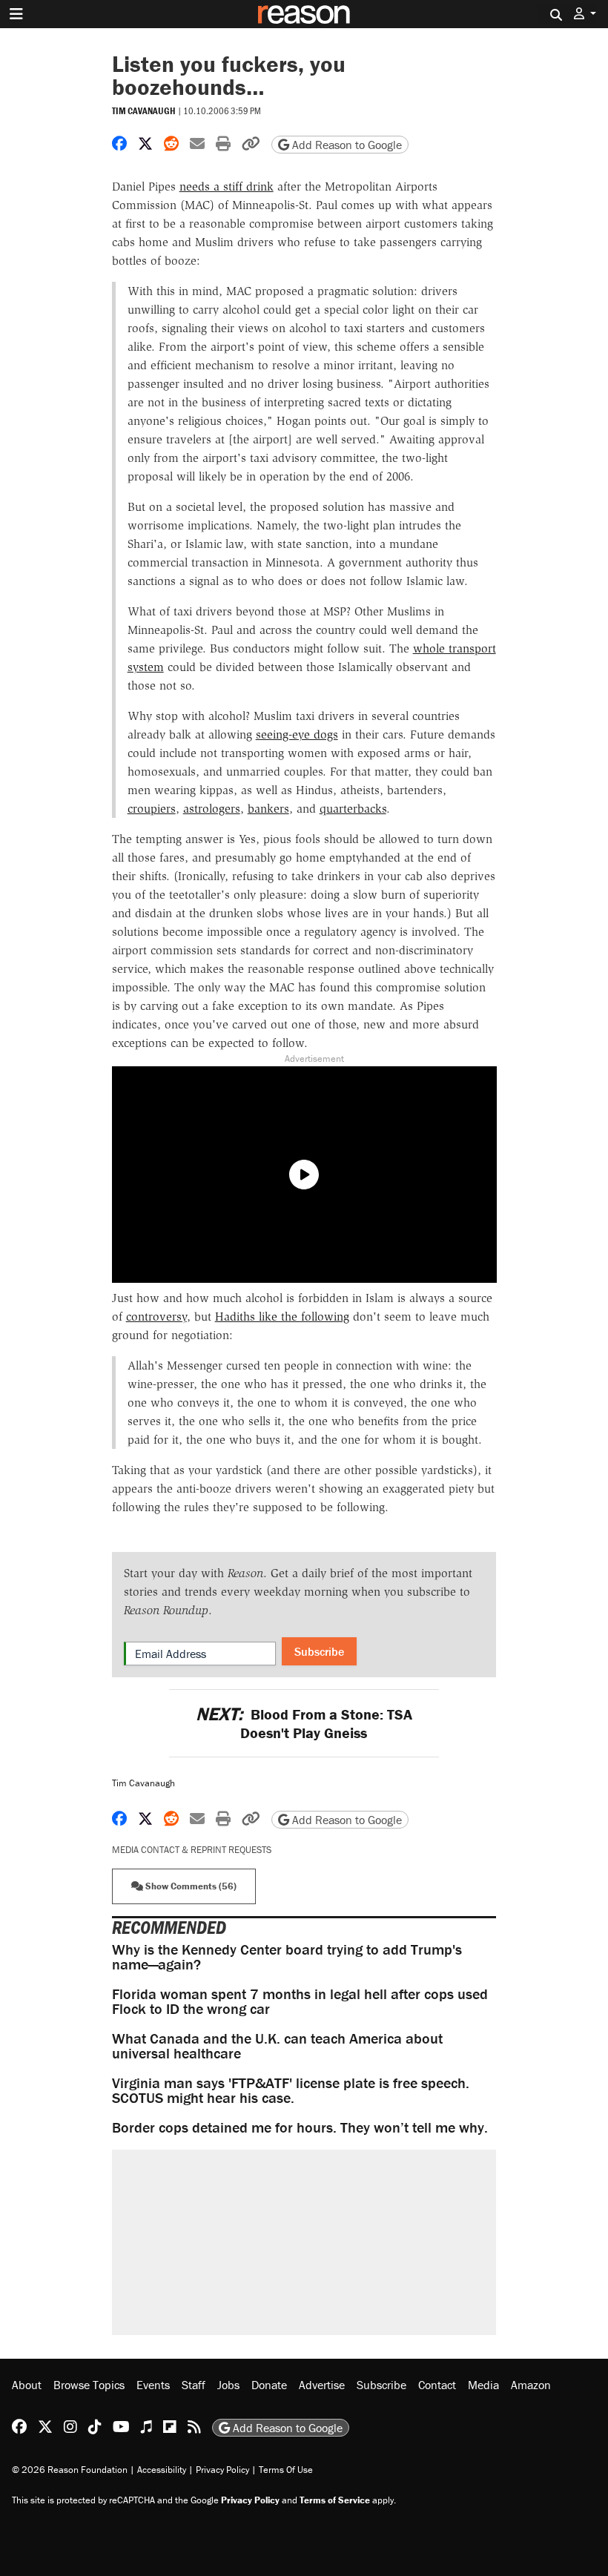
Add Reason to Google (346, 145)
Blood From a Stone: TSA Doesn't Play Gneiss (304, 1723)
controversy (156, 1317)
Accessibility (162, 2470)
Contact (437, 2385)
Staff (194, 2385)
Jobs (228, 2385)
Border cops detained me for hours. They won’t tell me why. (300, 2127)
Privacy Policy (222, 2470)
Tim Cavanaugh (144, 111)
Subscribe (319, 1651)
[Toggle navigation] (16, 14)
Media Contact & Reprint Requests (192, 1850)
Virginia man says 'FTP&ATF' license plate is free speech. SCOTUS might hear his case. (291, 2090)
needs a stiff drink (227, 186)
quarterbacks (353, 809)
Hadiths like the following (282, 1317)
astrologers (212, 809)
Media (483, 2385)
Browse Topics (89, 2385)
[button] (585, 14)
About (27, 2385)
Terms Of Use (286, 2470)
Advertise (322, 2385)
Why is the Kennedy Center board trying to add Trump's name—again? (287, 1956)
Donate (269, 2385)
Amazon (531, 2385)
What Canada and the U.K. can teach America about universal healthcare (277, 2045)
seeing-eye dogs (297, 734)
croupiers (152, 809)
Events (153, 2385)
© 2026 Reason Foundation (70, 2470)
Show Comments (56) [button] (190, 1886)
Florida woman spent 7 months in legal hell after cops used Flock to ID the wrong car (300, 2001)
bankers (268, 809)
